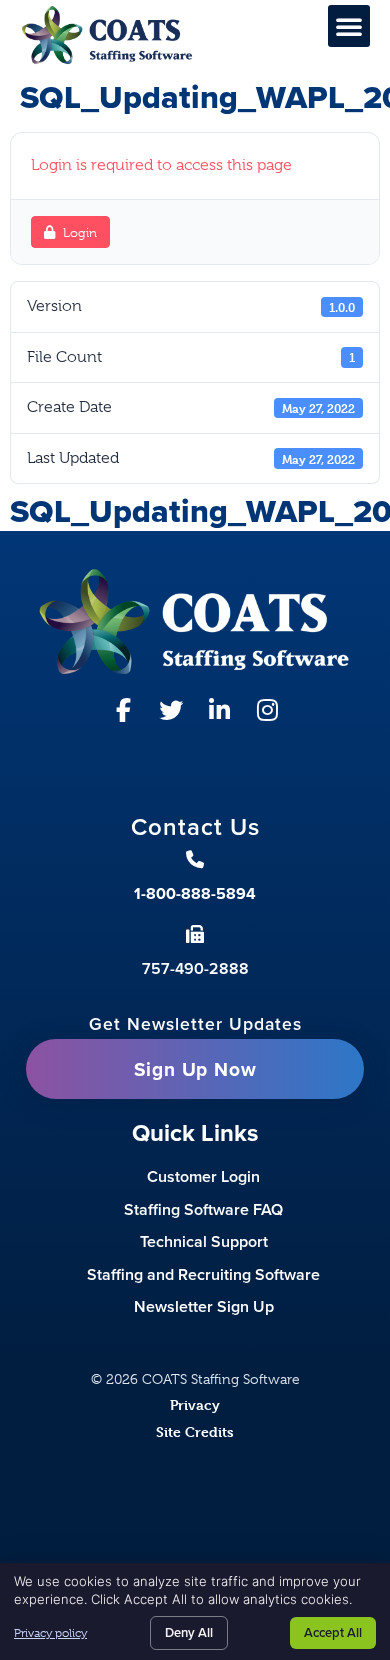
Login (80, 232)
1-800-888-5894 (195, 893)
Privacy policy (50, 1633)
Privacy (195, 1404)
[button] (349, 26)
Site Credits (195, 1431)
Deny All (189, 1632)
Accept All (333, 1632)
